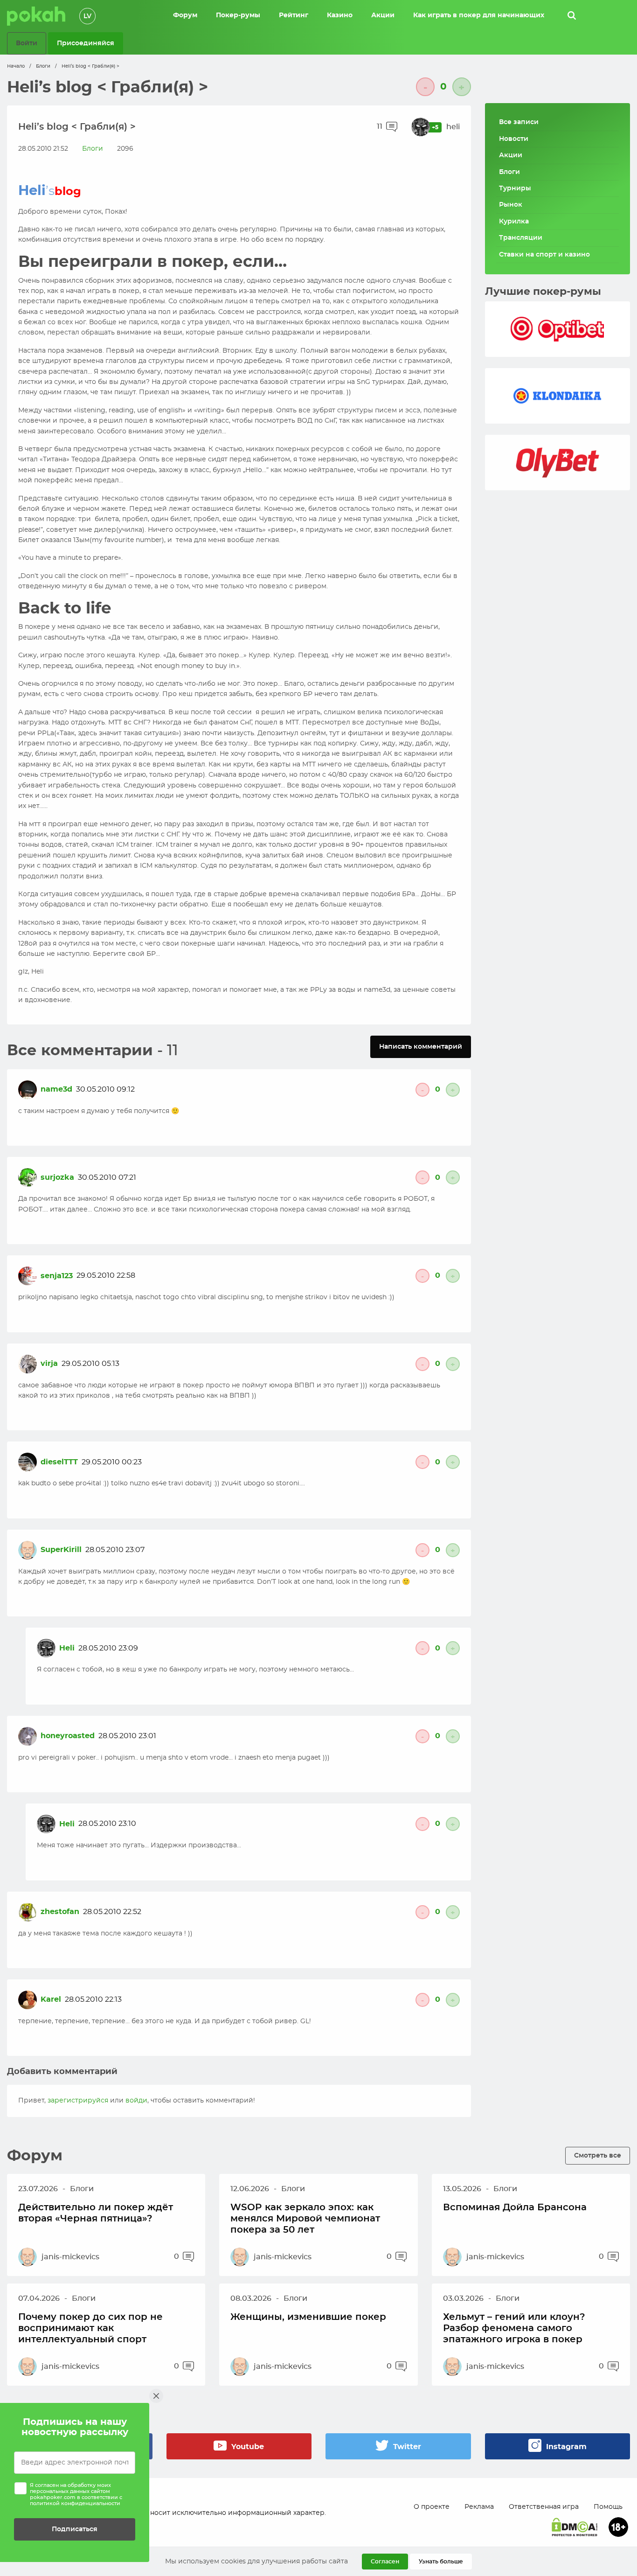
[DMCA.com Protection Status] (575, 2527)
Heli (67, 1648)
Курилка (514, 222)
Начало (16, 66)
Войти (27, 43)
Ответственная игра (544, 2507)
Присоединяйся (86, 43)
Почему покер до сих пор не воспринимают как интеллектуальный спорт (90, 2328)
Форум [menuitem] (185, 15)
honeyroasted (68, 1736)
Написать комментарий (421, 1047)
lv (87, 16)
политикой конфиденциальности (75, 2503)
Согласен (385, 2562)
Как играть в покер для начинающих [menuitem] (479, 15)
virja (49, 1364)
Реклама (479, 2507)
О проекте (432, 2507)
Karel (51, 1999)
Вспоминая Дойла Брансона (515, 2207)
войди (136, 2101)
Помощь (608, 2507)
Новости (514, 139)
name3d (56, 1089)
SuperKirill (61, 1550)
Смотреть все (598, 2155)
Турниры (515, 188)
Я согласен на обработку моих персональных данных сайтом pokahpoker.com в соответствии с (76, 2495)
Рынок (511, 205)
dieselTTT (59, 1462)
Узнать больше (441, 2562)
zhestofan (60, 1912)
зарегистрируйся (78, 2101)
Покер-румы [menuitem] (238, 15)
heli (453, 127)
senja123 (57, 1276)
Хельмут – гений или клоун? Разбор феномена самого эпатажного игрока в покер (514, 2328)
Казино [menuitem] (340, 15)
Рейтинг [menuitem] (294, 15)
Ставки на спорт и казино (544, 255)
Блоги (43, 66)
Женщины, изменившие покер (308, 2317)
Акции (511, 155)
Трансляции (521, 238)
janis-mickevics (70, 2257)
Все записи (519, 122)
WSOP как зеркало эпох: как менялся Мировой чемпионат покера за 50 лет (305, 2219)
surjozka (57, 1177)
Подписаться (75, 2529)
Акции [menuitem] (383, 15)
